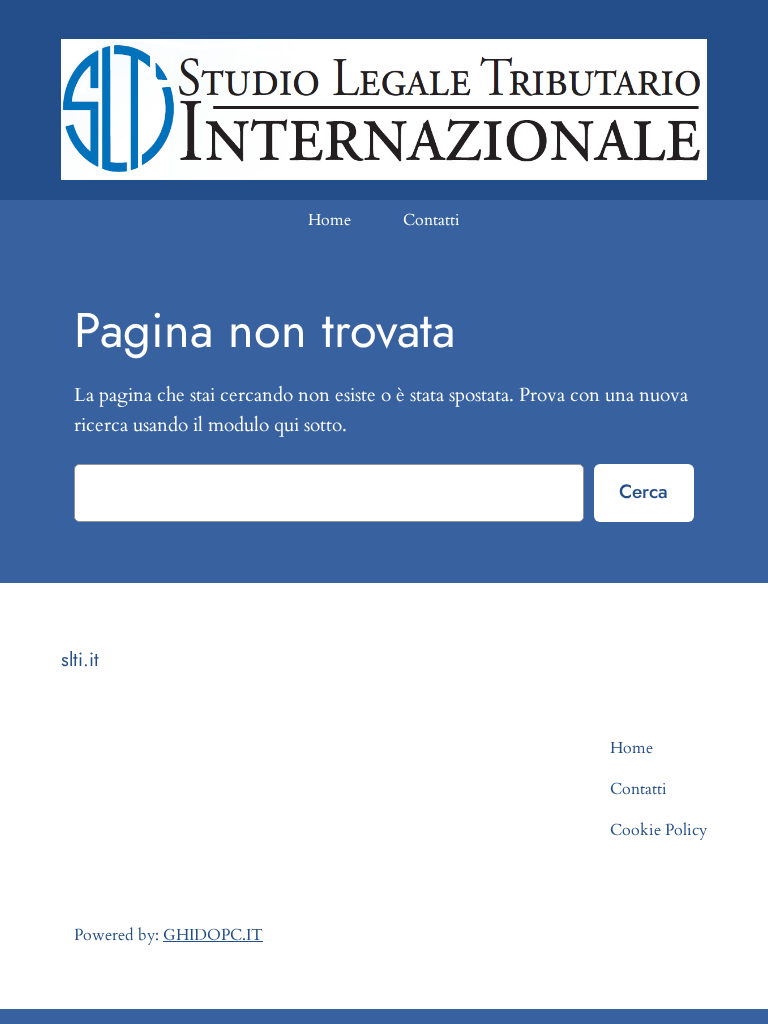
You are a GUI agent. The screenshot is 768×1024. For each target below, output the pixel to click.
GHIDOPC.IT (213, 935)
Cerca (643, 491)
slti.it (80, 659)
